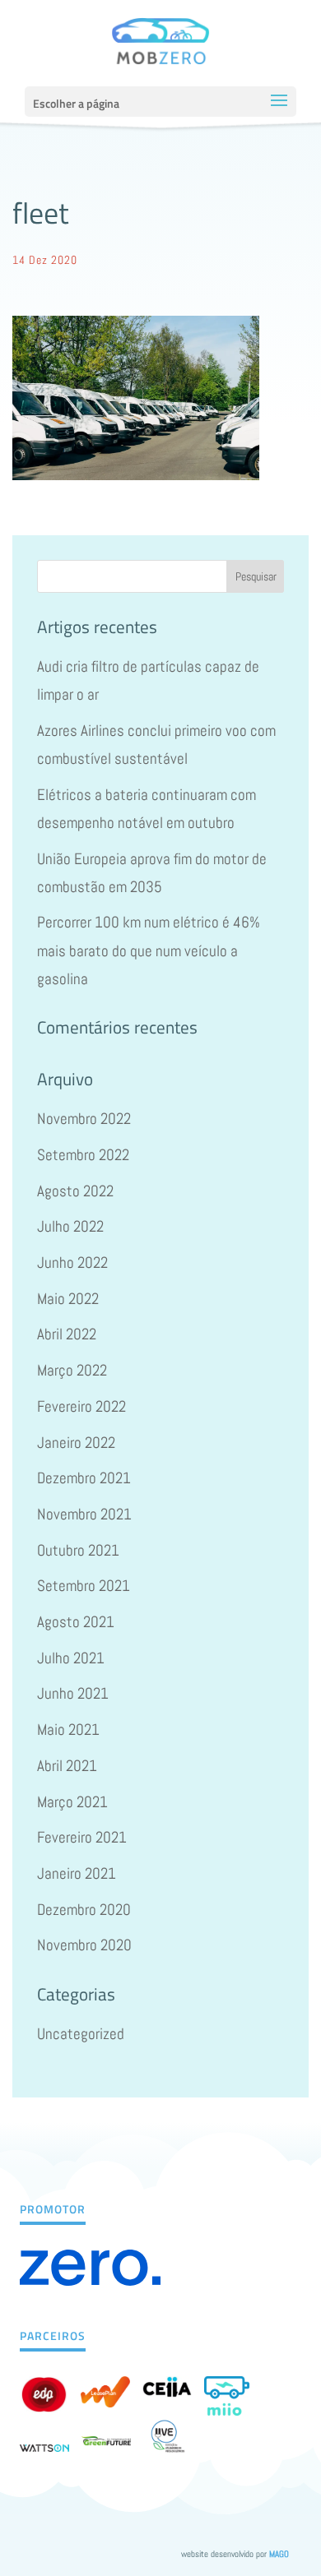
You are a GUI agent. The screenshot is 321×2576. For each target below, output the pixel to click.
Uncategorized (81, 2034)
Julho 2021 (71, 1658)
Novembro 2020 (84, 1945)
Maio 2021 (68, 1730)
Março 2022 (72, 1370)
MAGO (279, 2554)
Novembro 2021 (84, 1514)
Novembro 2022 (84, 1119)
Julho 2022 (70, 1226)
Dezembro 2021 (84, 1478)
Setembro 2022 (83, 1155)
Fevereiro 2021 (82, 1837)
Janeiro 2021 (77, 1873)
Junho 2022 (72, 1263)
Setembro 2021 (84, 1586)
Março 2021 (72, 1802)
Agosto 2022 (75, 1191)
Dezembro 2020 (84, 1910)
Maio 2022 (68, 1299)
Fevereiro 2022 (81, 1406)
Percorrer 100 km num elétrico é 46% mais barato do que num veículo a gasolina (149, 950)
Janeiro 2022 (76, 1443)
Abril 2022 (67, 1334)
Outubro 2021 (78, 1550)
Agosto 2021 (76, 1622)
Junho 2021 (73, 1693)
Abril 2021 (67, 1766)
